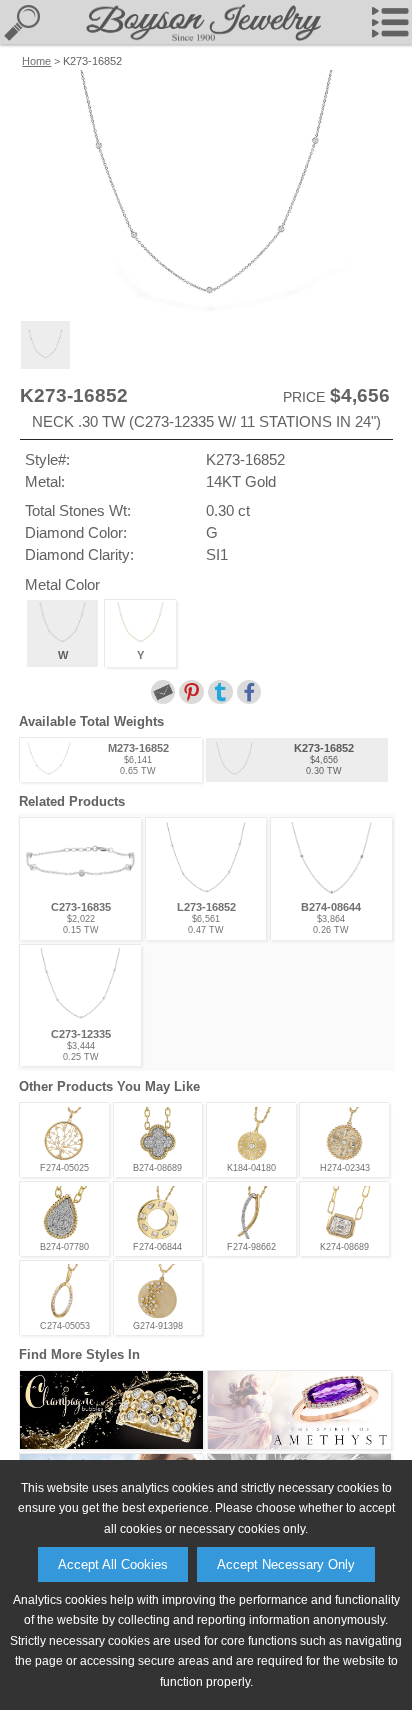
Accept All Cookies (113, 1564)
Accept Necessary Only (286, 1564)
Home (36, 61)
